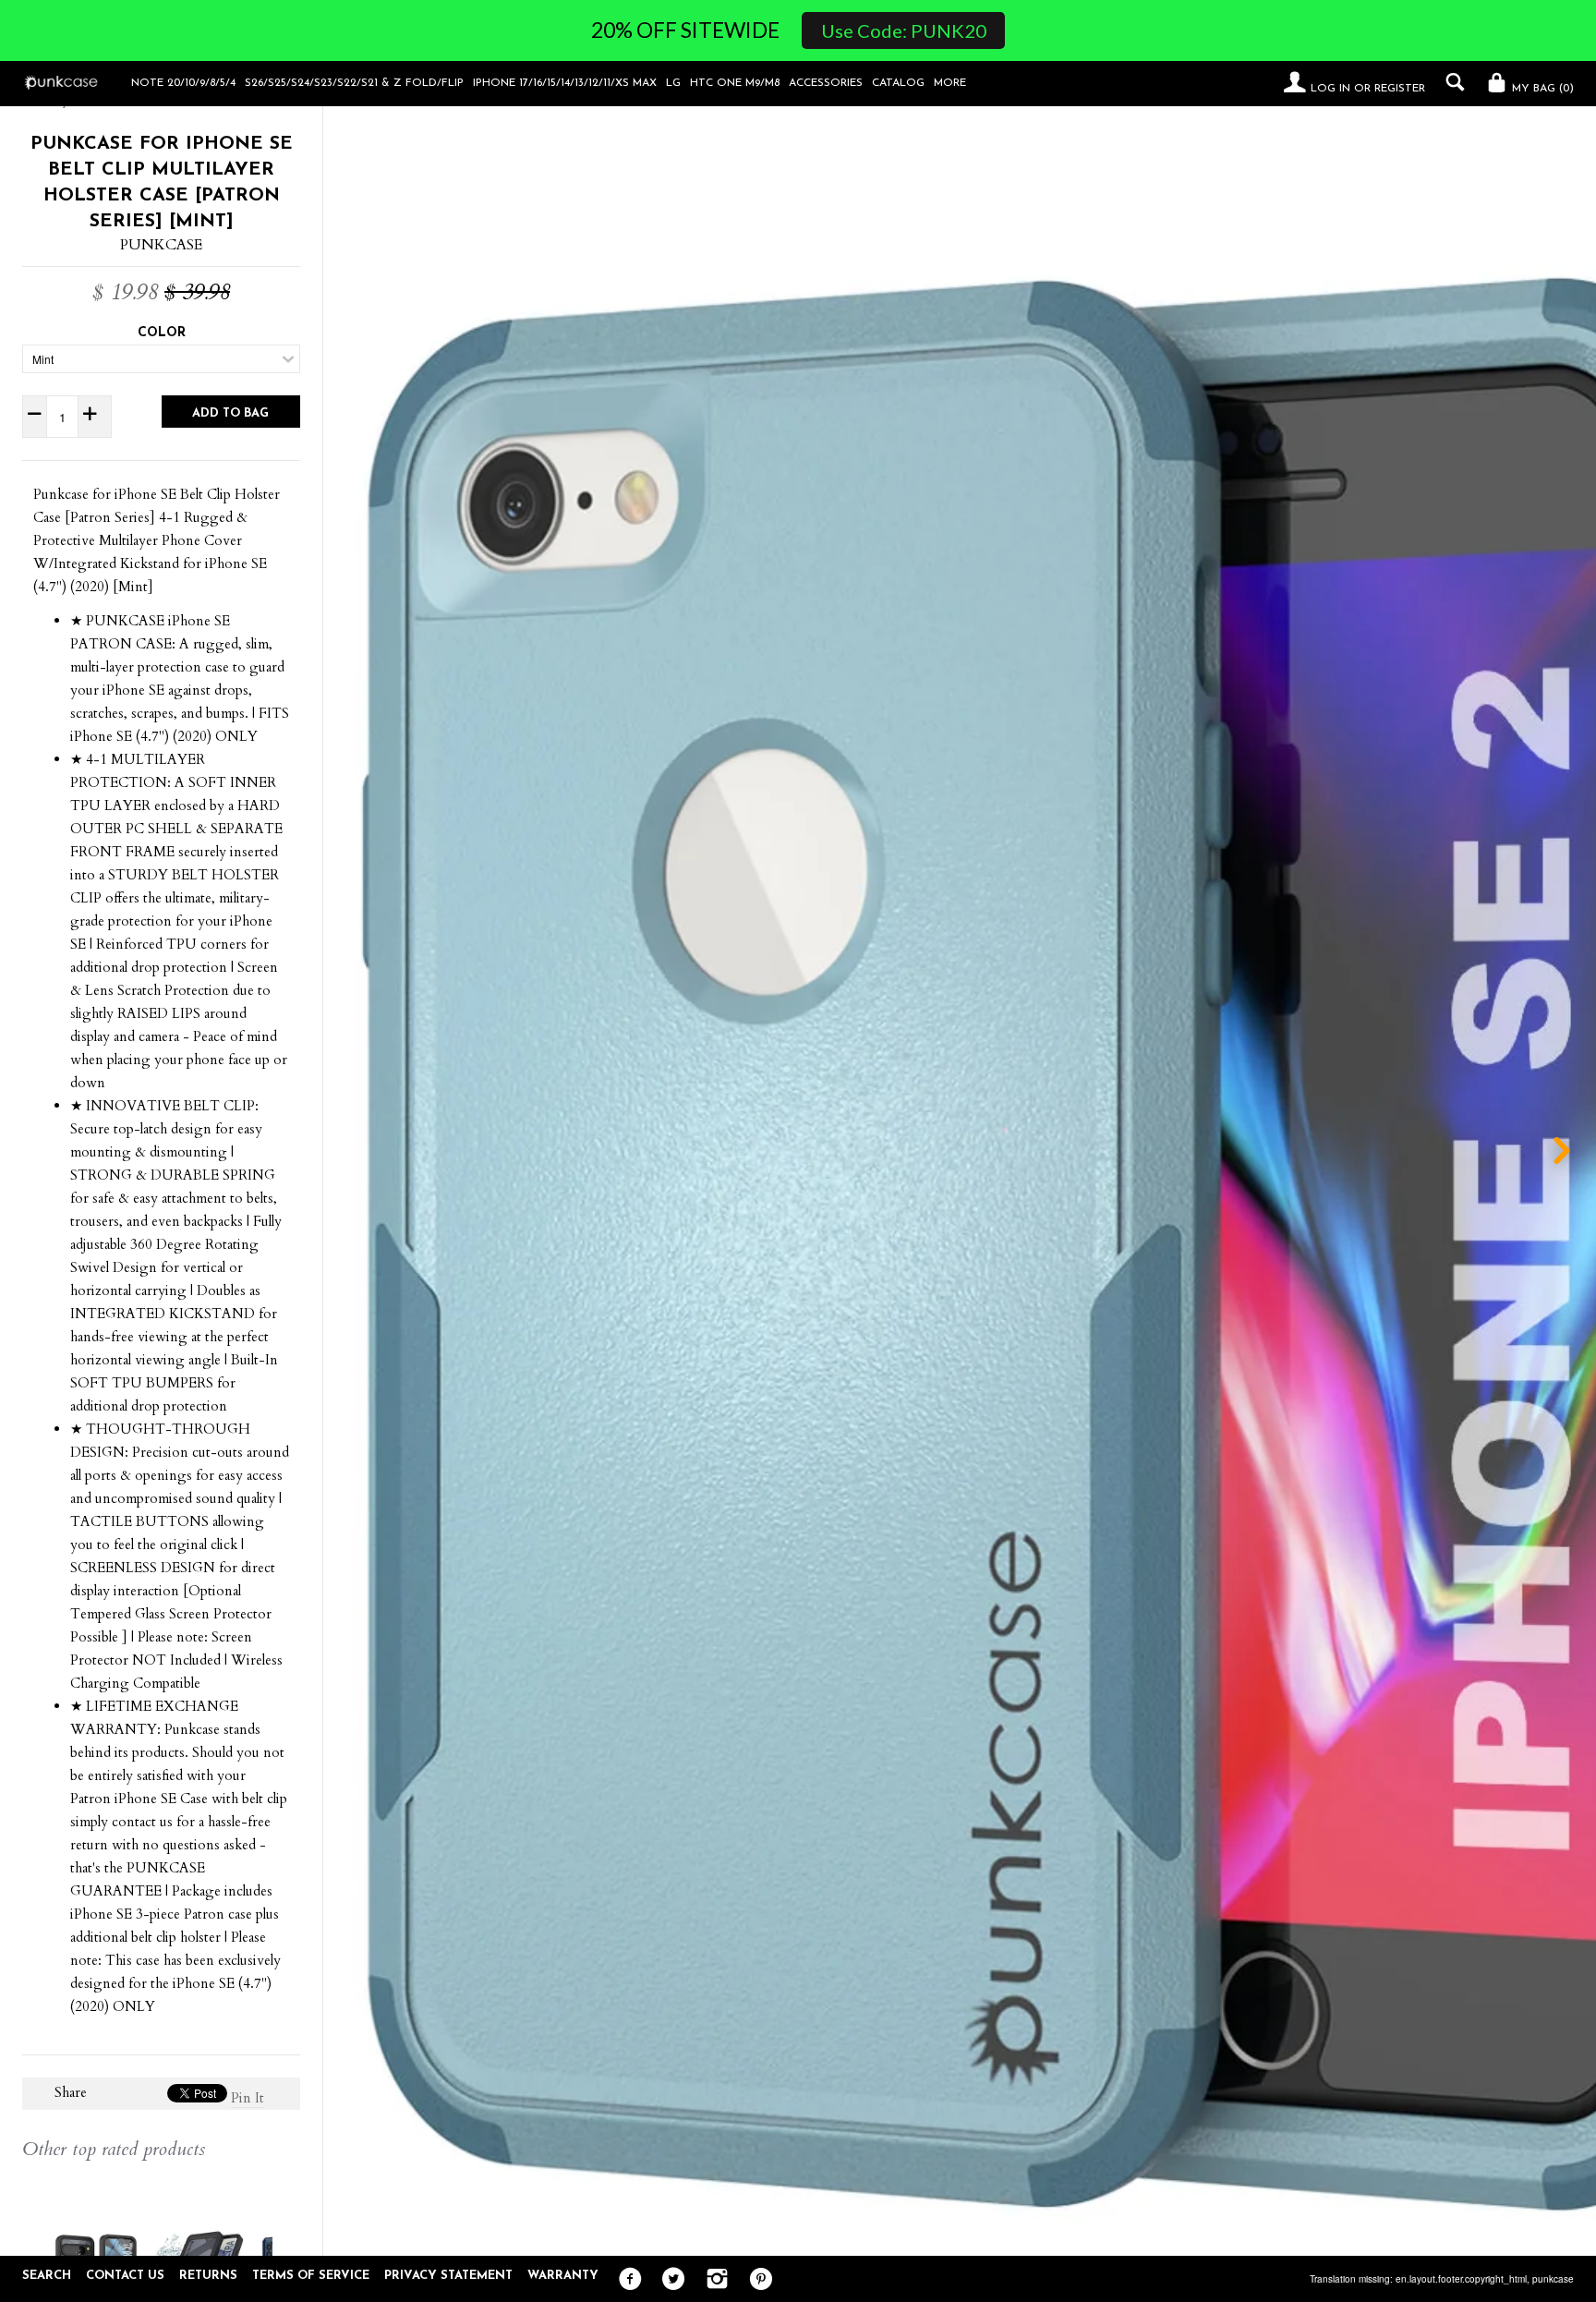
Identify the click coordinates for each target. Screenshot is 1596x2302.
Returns (208, 2276)
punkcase (1553, 2279)
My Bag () (1541, 89)
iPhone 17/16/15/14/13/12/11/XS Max (565, 83)
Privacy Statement (448, 2276)
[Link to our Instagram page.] (713, 2280)
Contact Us (125, 2276)
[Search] (1451, 82)
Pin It (248, 2098)
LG (673, 83)
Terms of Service (311, 2276)
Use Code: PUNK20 (904, 30)
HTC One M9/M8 (735, 83)
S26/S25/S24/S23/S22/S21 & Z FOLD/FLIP (354, 83)
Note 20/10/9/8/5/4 (183, 83)
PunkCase (161, 245)
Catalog (898, 83)
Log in (1330, 89)
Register (1400, 89)
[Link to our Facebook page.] (626, 2280)
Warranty (563, 2276)
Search (47, 2276)
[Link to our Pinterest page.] (756, 2280)
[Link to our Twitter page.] (669, 2280)
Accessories (826, 83)
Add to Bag (230, 413)
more (950, 83)
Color (162, 333)
